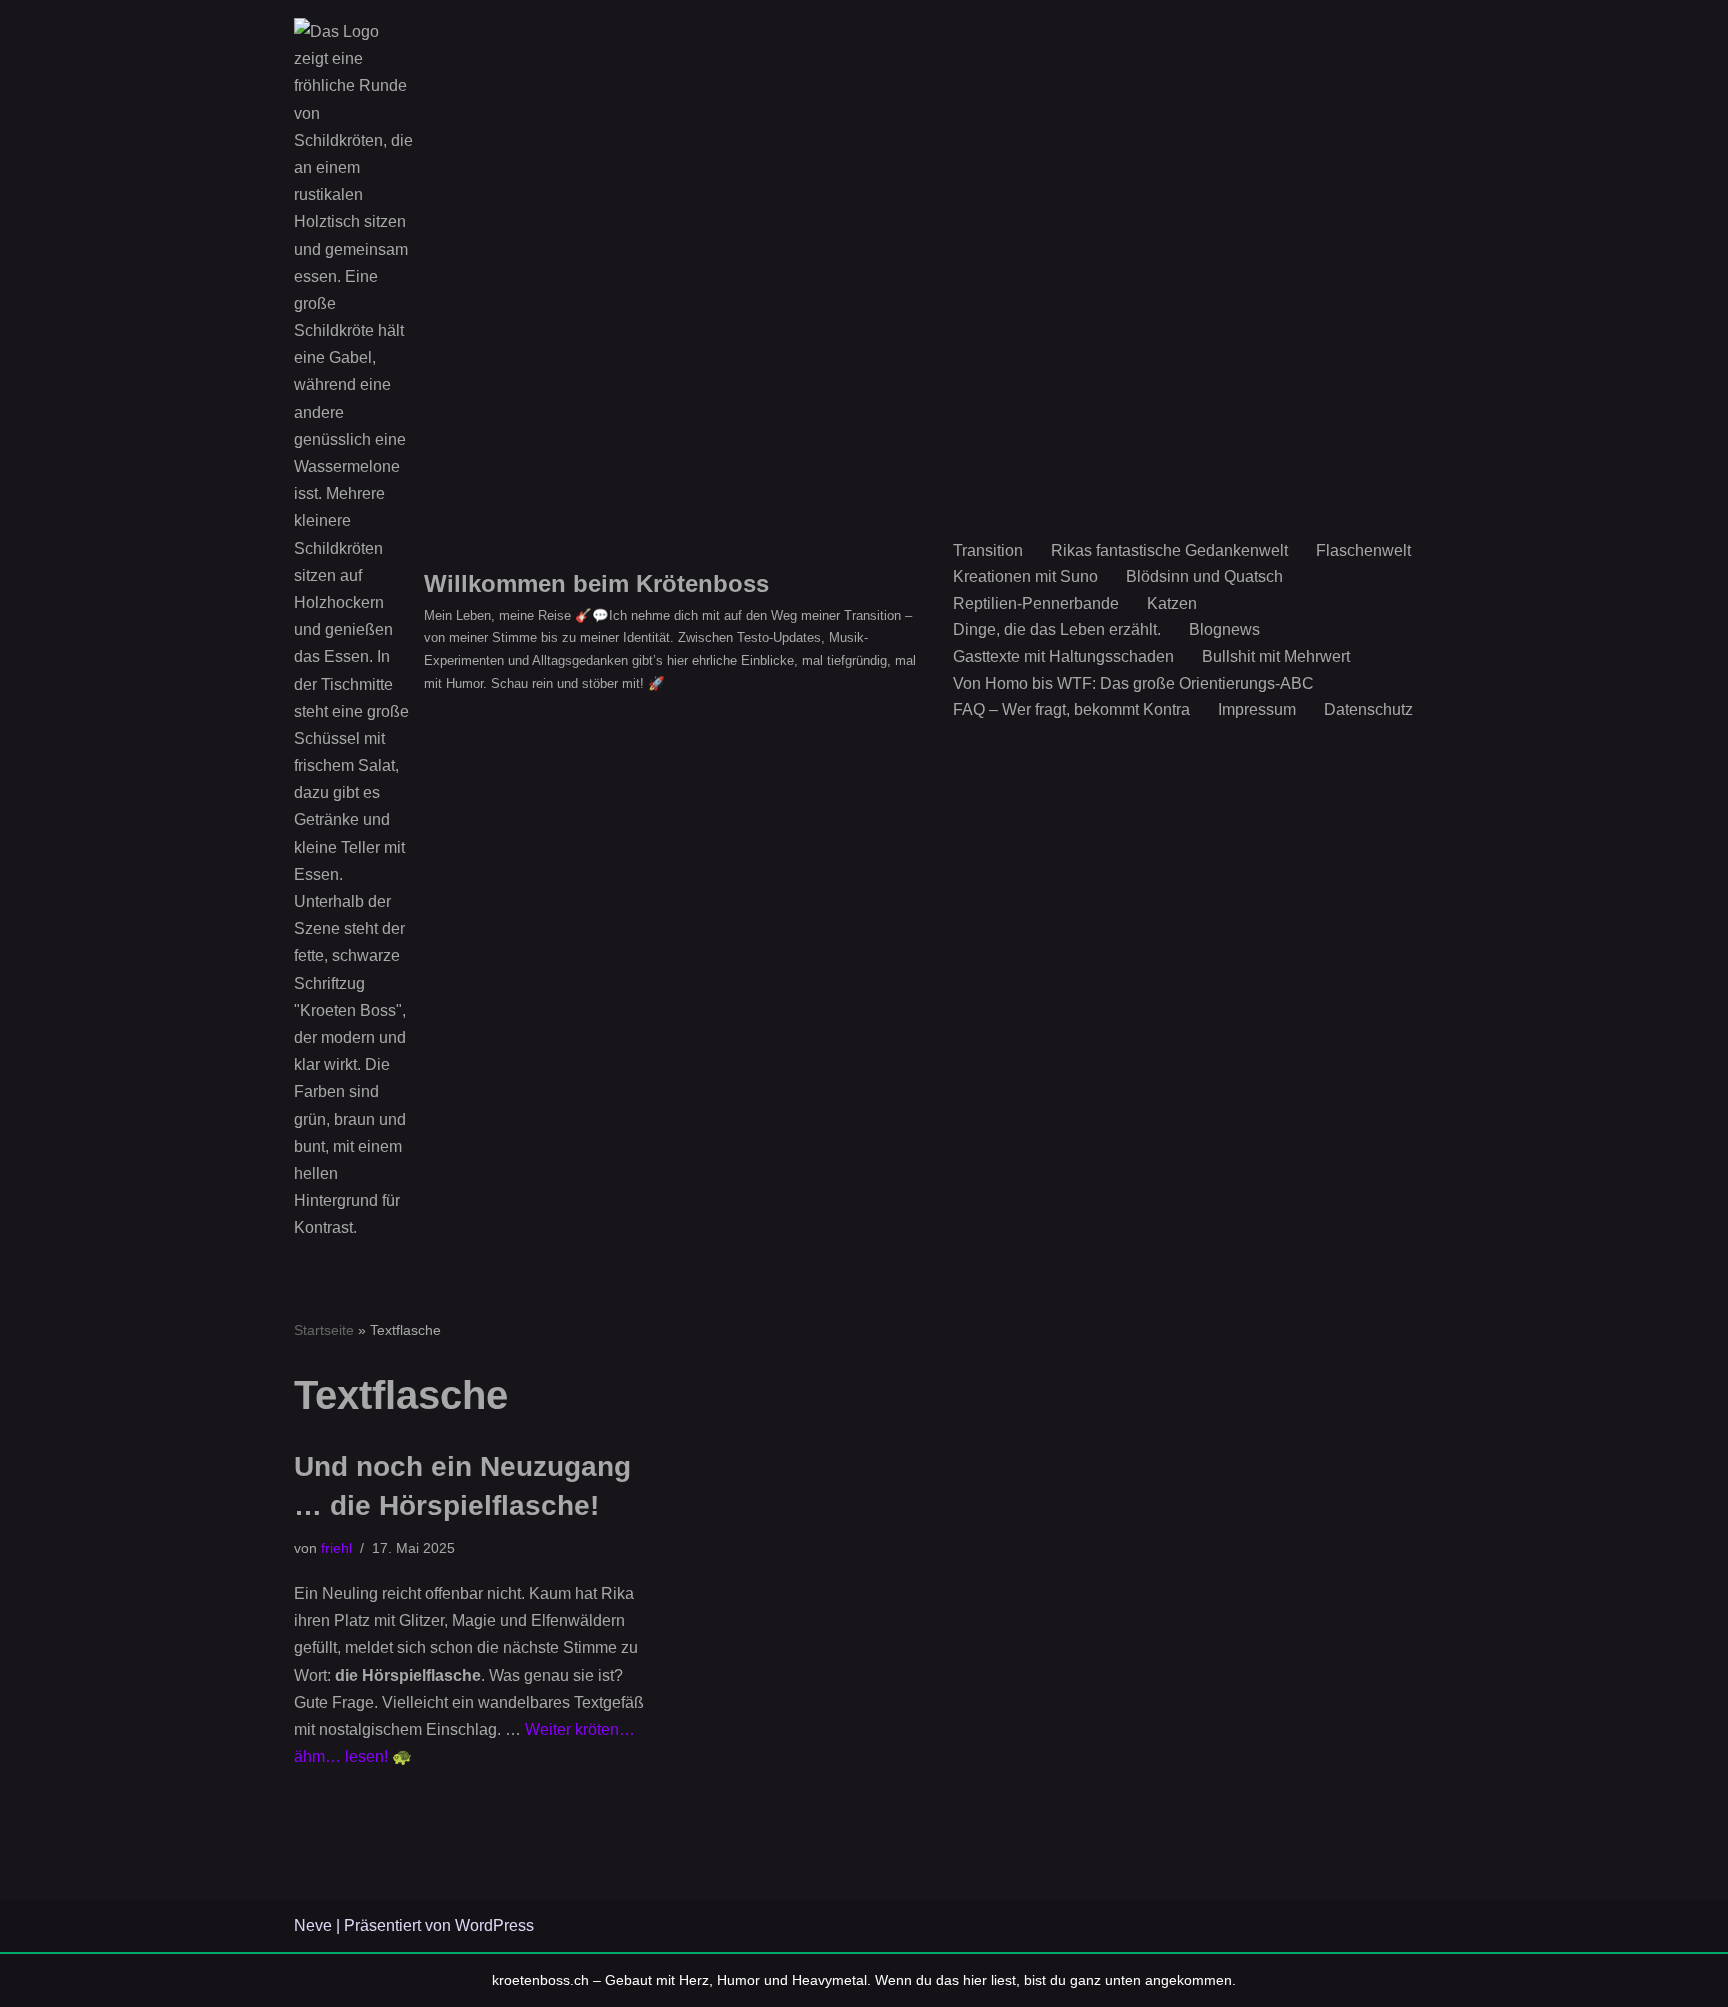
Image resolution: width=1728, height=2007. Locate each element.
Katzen (1172, 603)
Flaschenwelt (1363, 550)
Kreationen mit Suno (1025, 576)
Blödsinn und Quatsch (1204, 576)
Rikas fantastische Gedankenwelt (1169, 550)
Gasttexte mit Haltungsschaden (1063, 656)
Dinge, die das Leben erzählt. (1057, 629)
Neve (313, 1925)
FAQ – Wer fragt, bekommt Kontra (1071, 709)
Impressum (1257, 709)
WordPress (494, 1925)
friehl (336, 1548)
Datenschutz (1368, 709)
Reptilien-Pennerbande (1036, 603)
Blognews (1224, 629)
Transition (988, 550)
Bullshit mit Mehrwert (1276, 656)
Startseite (324, 1330)
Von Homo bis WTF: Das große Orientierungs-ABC (1133, 683)
